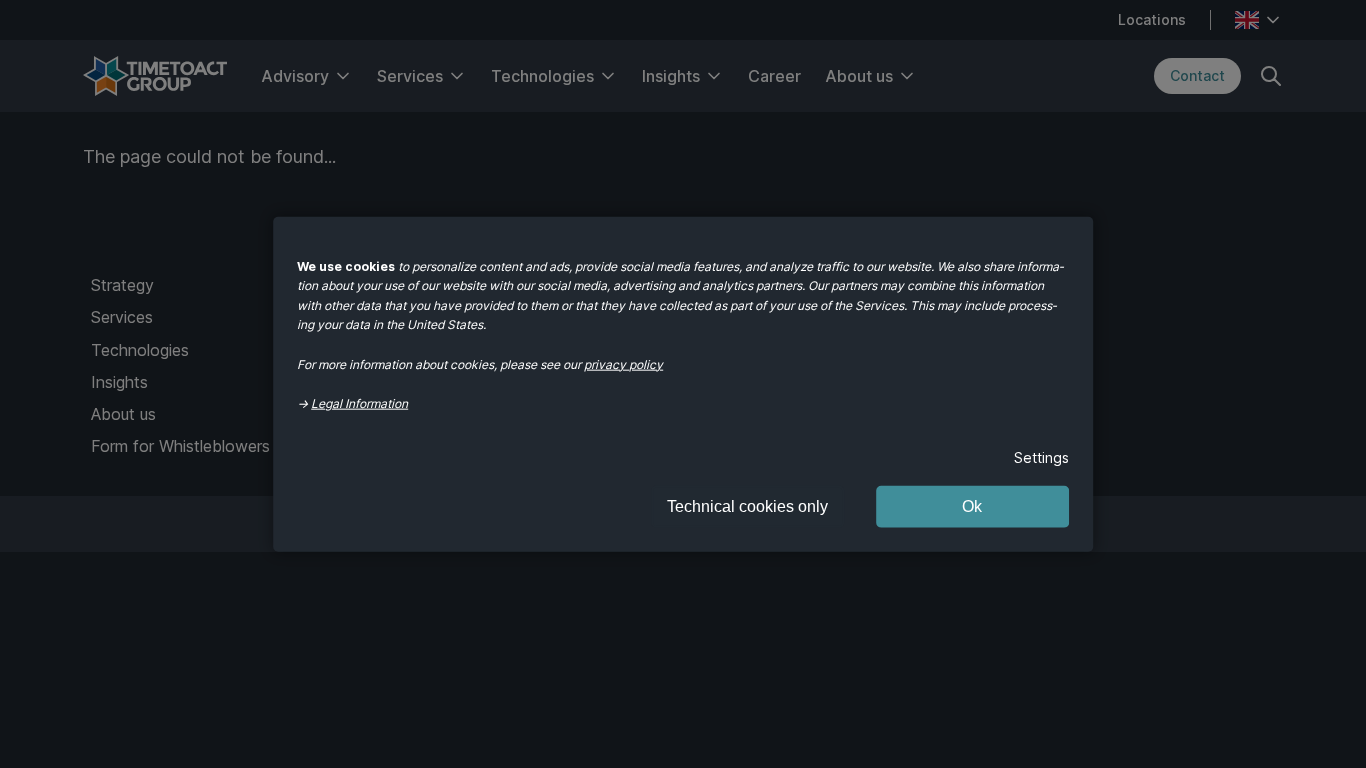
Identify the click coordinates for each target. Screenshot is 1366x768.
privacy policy (623, 363)
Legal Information (359, 403)
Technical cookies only (747, 505)
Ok (972, 505)
